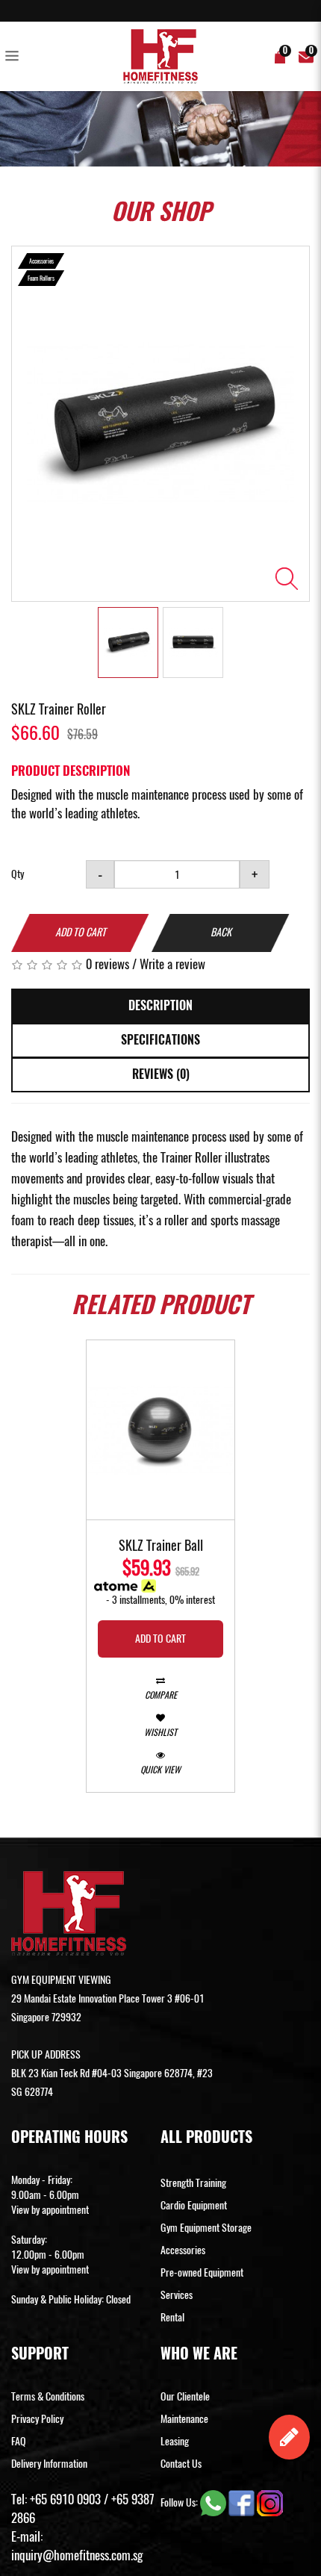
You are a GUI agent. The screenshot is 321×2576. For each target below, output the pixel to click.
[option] (160, 423)
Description (160, 1005)
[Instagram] (270, 2502)
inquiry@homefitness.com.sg (77, 2555)
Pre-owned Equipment (202, 2272)
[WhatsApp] (214, 2502)
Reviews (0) (161, 1074)
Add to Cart (81, 932)
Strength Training (193, 2183)
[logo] (160, 56)
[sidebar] (15, 57)
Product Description (71, 771)
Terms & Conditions (48, 2396)
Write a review (172, 964)
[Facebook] (243, 2502)
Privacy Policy (37, 2419)
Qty (18, 874)
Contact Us (181, 2464)
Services (177, 2295)
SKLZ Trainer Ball (161, 1546)
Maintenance (184, 2419)
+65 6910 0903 (65, 2499)
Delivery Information (49, 2464)
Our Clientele (185, 2396)
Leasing (175, 2441)
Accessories (183, 2250)
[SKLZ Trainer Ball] (160, 1430)
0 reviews (107, 964)
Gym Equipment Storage (206, 2228)
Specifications (160, 1040)
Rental (172, 2317)
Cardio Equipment (194, 2205)
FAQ (19, 2441)
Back (221, 932)
